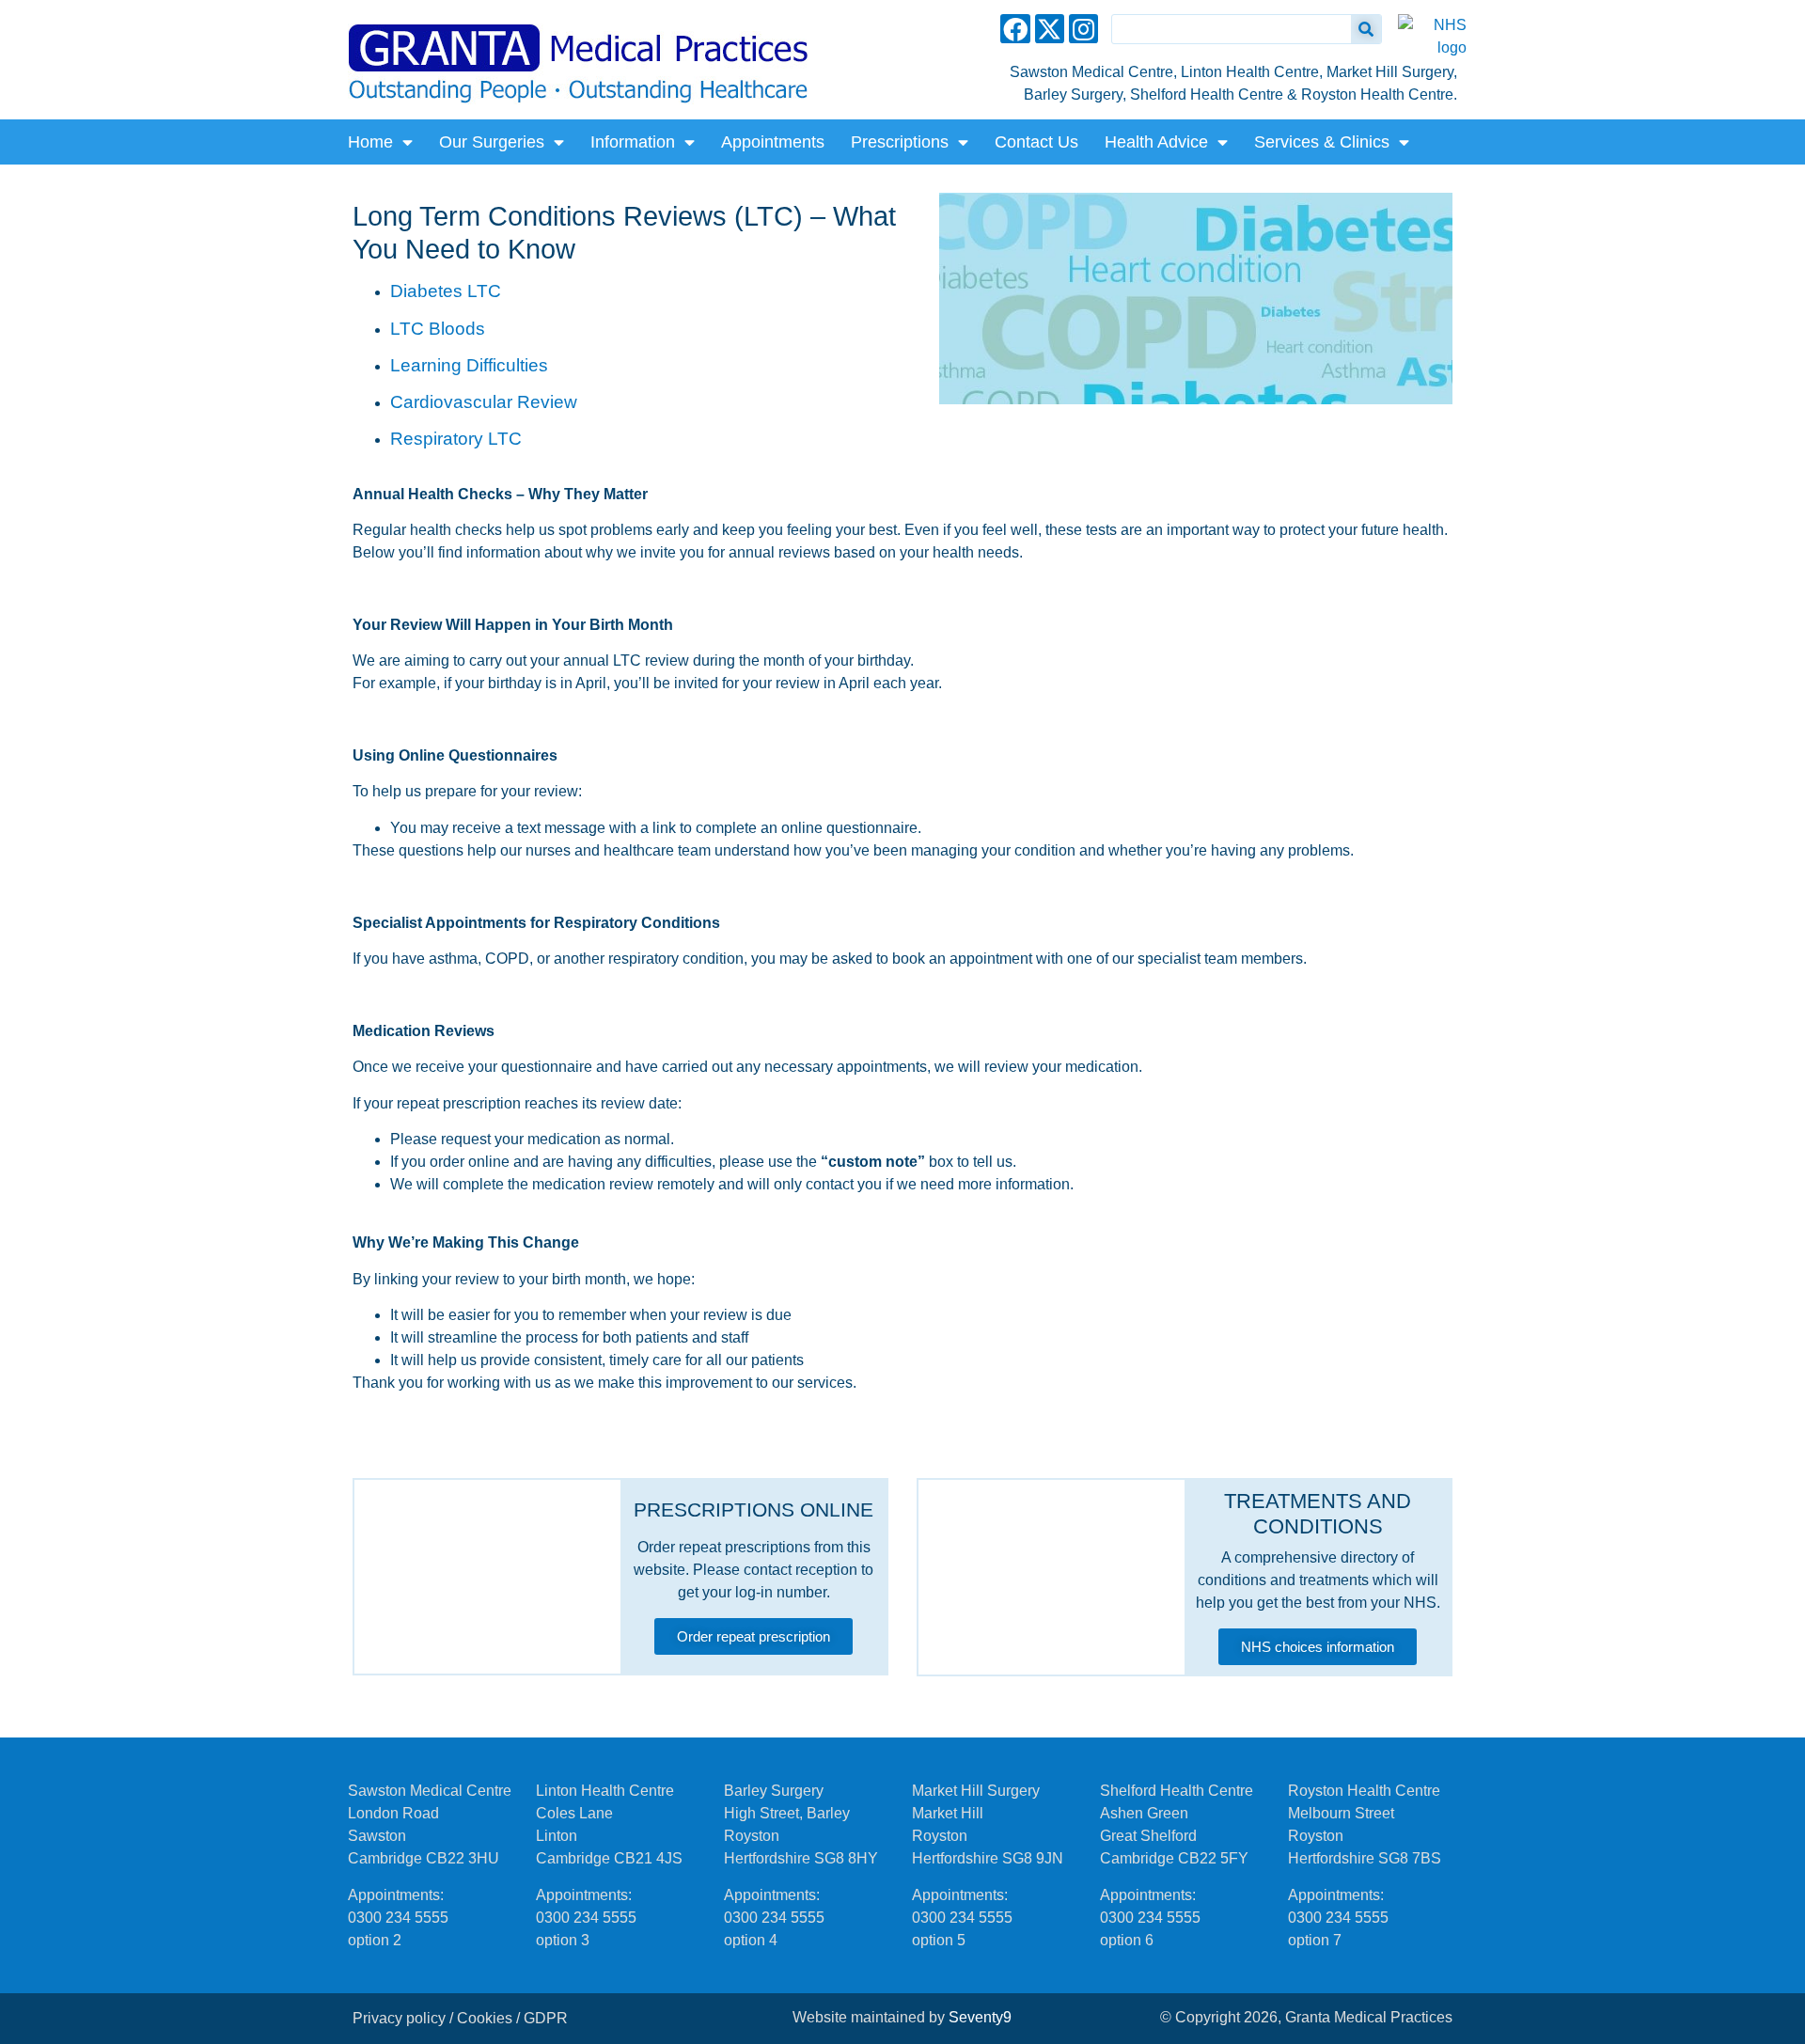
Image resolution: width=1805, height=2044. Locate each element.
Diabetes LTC (446, 291)
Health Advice (1156, 142)
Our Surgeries (492, 142)
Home (370, 142)
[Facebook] (1015, 29)
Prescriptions (900, 142)
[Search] (1366, 29)
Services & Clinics (1322, 142)
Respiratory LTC (456, 439)
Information (633, 142)
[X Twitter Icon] (1050, 29)
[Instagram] (1083, 29)
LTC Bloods (438, 329)
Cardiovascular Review (484, 402)
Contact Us (1036, 142)
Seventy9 (980, 2017)
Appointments (773, 142)
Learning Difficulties (469, 365)
